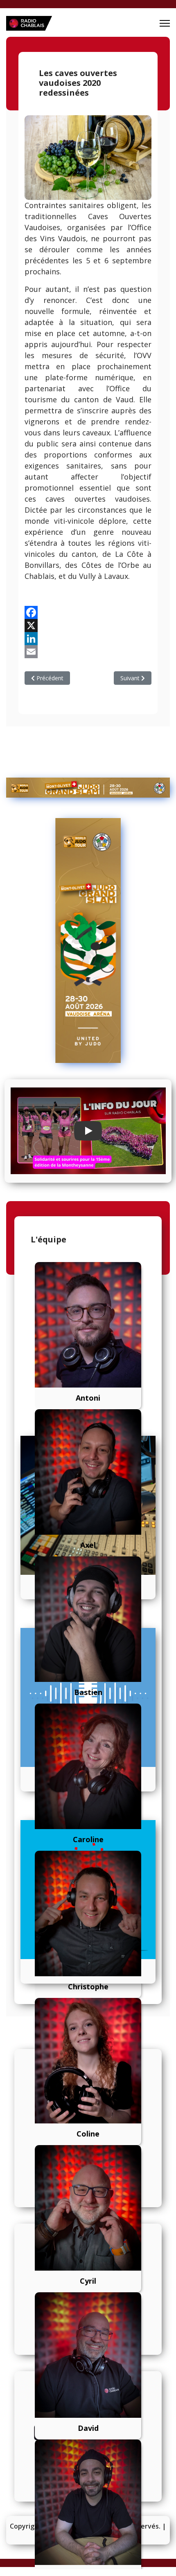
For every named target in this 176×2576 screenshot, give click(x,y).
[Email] (88, 652)
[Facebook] (88, 612)
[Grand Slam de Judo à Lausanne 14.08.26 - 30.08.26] (88, 788)
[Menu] (165, 23)
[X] (88, 626)
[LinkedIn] (88, 639)
